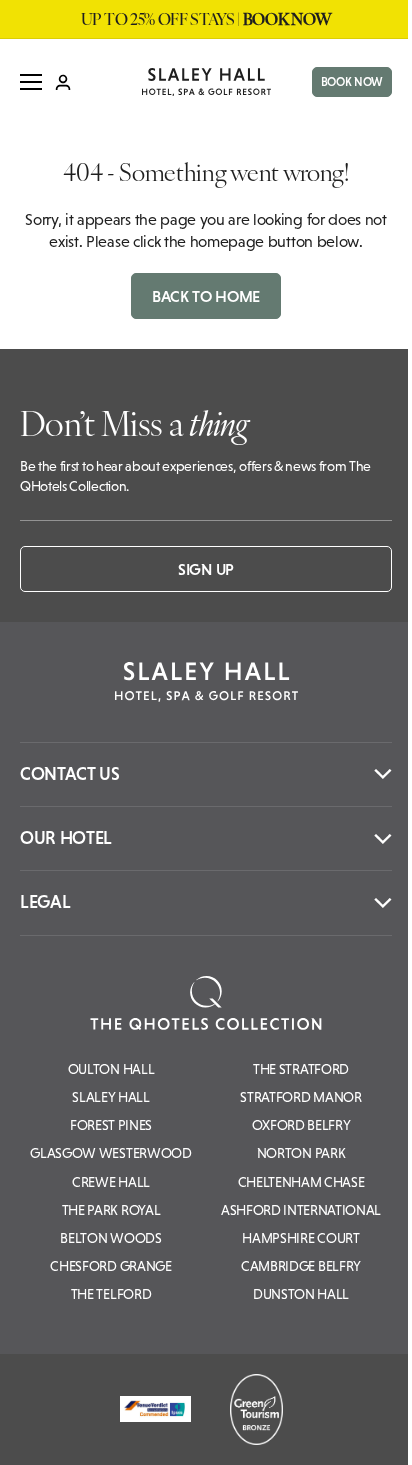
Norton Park (301, 1153)
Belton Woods (110, 1238)
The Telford (111, 1294)
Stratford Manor (300, 1097)
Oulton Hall (111, 1069)
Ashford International (301, 1210)
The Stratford (301, 1069)
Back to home (206, 296)
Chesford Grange (110, 1266)
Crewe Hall (111, 1182)
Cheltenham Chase (301, 1182)
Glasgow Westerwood (110, 1153)
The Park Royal (111, 1210)
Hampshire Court (300, 1238)
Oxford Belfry (301, 1125)
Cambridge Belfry (301, 1266)
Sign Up (206, 569)
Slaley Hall (110, 1097)
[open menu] (31, 82)
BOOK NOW (352, 82)
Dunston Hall (301, 1294)
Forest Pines (111, 1125)
